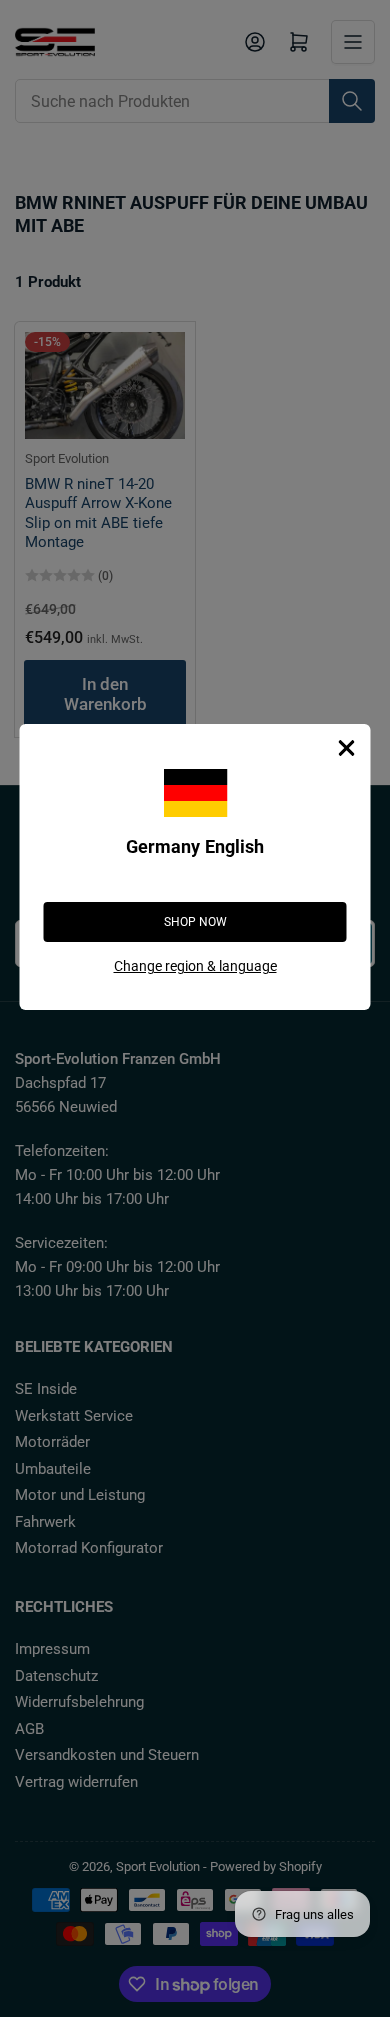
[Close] (347, 748)
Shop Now (195, 922)
